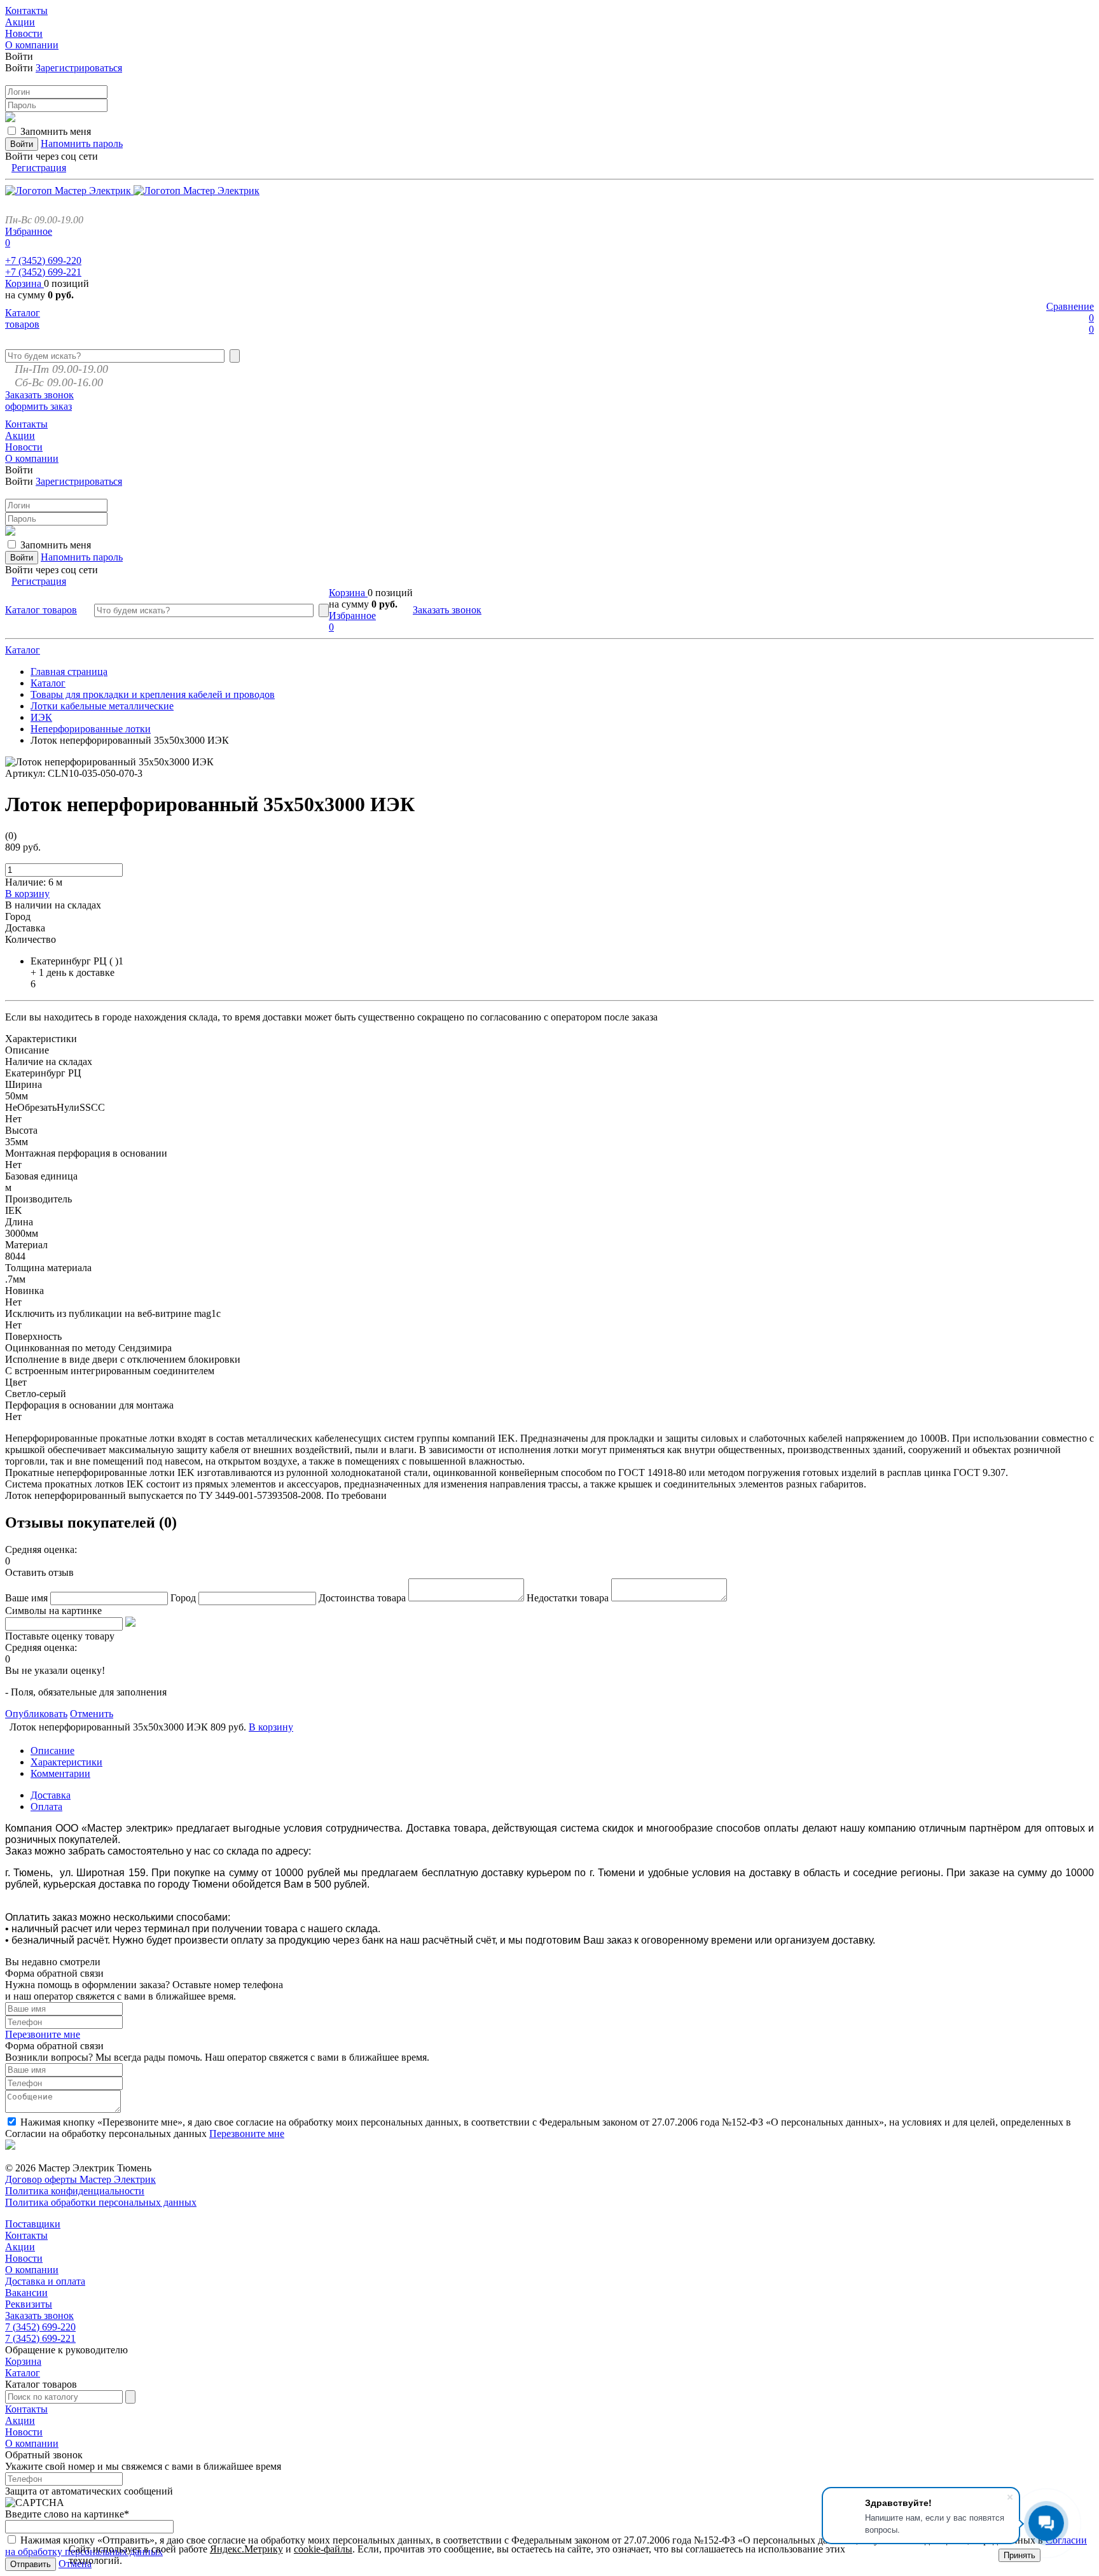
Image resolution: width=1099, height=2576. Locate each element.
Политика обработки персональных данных (101, 2202)
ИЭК (41, 717)
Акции (20, 2247)
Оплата (46, 1807)
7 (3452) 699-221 (40, 2338)
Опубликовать (36, 1714)
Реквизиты (29, 2304)
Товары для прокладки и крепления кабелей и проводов (153, 694)
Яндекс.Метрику (246, 2549)
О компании (32, 2270)
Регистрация (39, 168)
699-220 (43, 261)
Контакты (26, 2235)
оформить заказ (38, 406)
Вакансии (26, 2293)
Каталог (23, 650)
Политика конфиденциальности (75, 2191)
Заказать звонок (39, 395)
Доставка (51, 1795)
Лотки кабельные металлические (102, 706)
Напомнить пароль (82, 143)
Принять (1020, 2555)
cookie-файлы (323, 2549)
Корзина (24, 283)
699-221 (43, 272)
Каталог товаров (23, 318)
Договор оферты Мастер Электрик (80, 2179)
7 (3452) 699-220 (40, 2327)
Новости (24, 2258)
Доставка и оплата (45, 2281)
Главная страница (69, 672)
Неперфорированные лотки (91, 729)
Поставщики (33, 2224)
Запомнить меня (56, 131)
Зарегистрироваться (79, 68)
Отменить (92, 1714)
